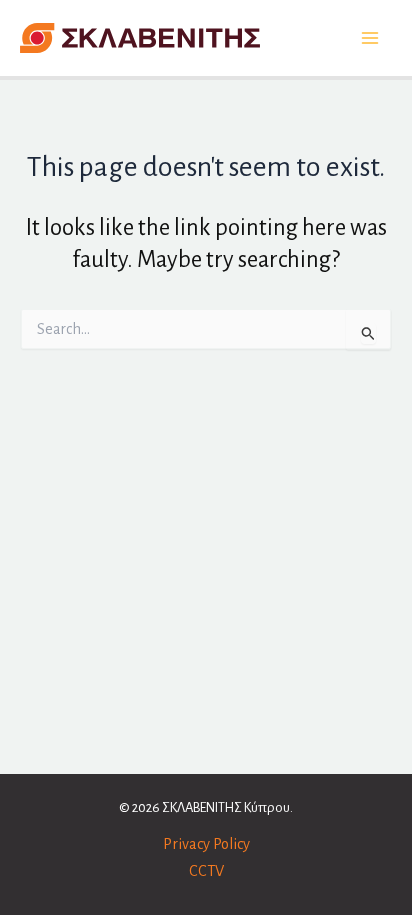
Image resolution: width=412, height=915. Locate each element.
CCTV (206, 871)
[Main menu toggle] (369, 38)
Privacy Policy (206, 844)
